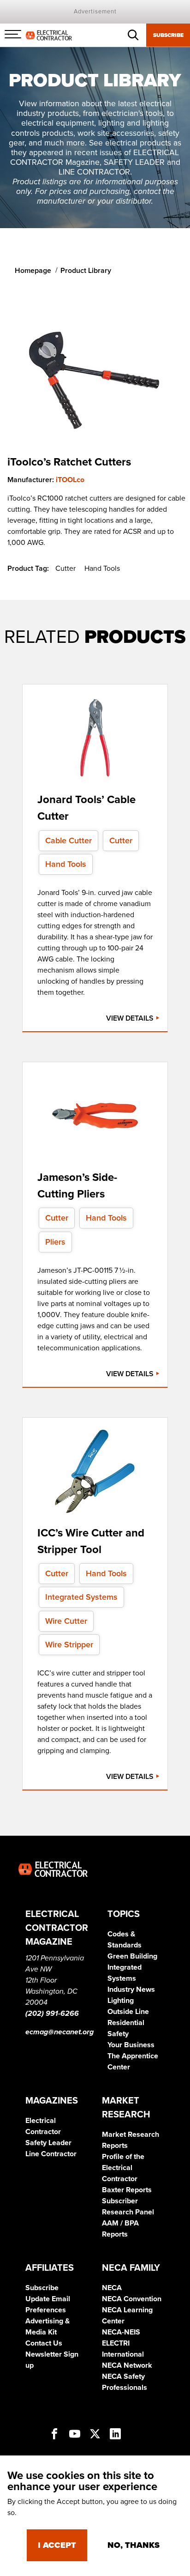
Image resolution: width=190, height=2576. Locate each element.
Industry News (131, 1989)
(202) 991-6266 (52, 2014)
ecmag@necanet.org (59, 2032)
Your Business (131, 2045)
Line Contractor (51, 2154)
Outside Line (128, 2012)
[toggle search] (133, 35)
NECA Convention (132, 2299)
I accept (57, 2545)
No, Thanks (134, 2545)
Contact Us (44, 2343)
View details (131, 1018)
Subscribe (168, 35)
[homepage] (49, 35)
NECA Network (127, 2365)
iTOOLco (70, 480)
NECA (112, 2288)
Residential (126, 2023)
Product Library (86, 271)
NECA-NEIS (121, 2332)
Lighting (121, 2001)
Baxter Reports (127, 2190)
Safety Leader (48, 2143)
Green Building (132, 1956)
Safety (118, 2034)
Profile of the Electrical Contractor (123, 2168)
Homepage (33, 271)
